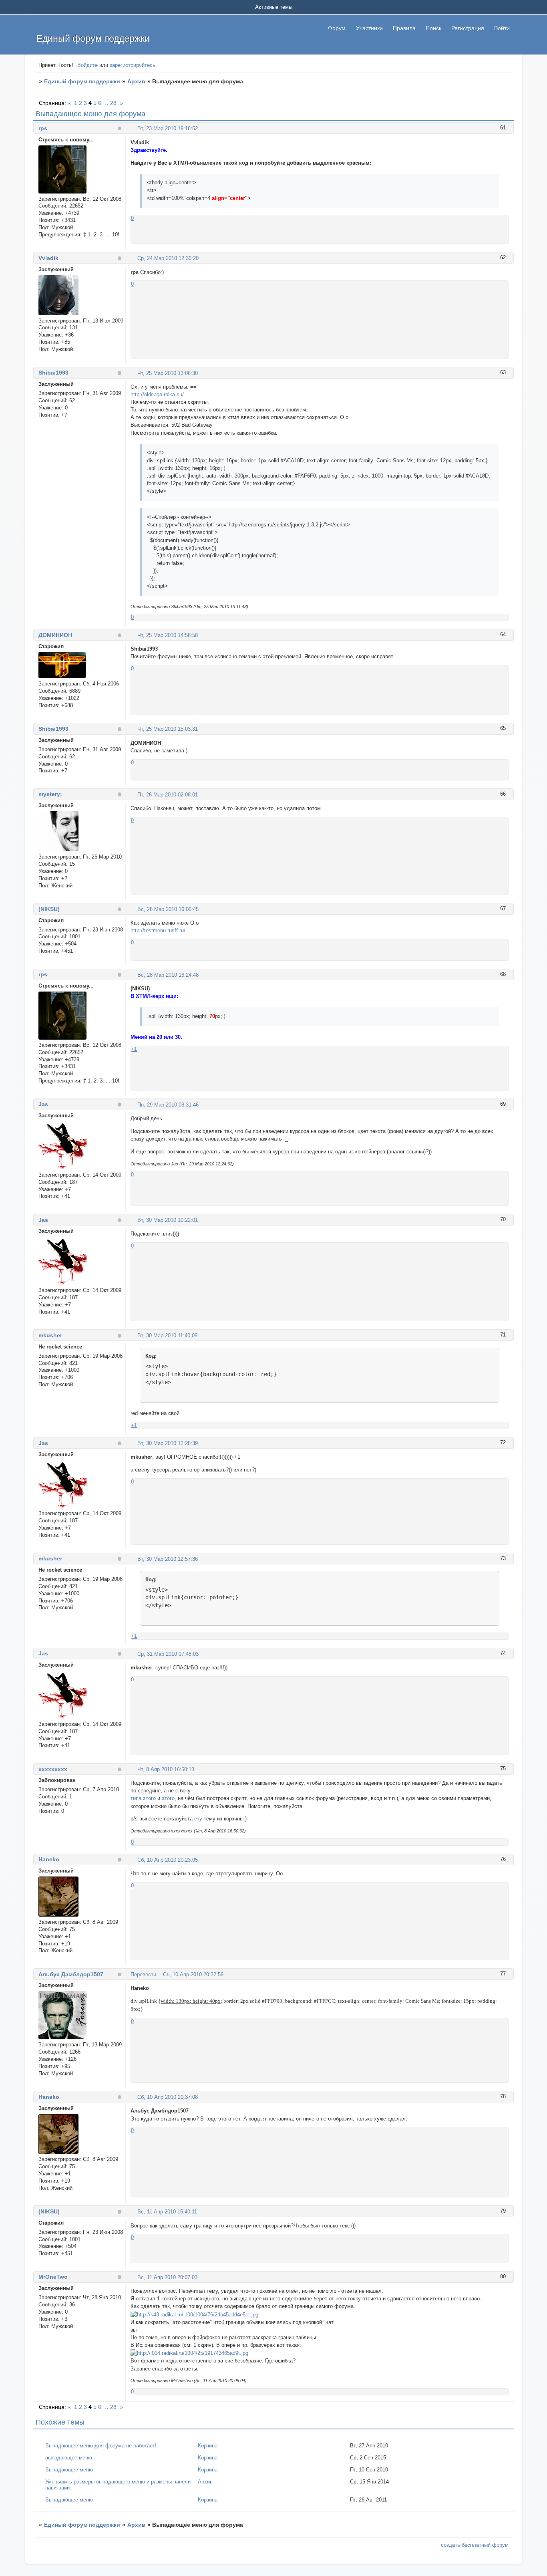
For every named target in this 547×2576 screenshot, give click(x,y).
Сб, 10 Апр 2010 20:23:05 (168, 1860)
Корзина (208, 2446)
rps (43, 128)
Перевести (143, 1974)
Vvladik (48, 258)
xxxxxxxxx (53, 1769)
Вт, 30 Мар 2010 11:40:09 (167, 1335)
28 (113, 103)
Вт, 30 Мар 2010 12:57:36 (168, 1559)
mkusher (50, 1335)
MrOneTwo (53, 2277)
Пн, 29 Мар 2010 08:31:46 (168, 1105)
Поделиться (134, 128)
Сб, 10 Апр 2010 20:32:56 (193, 1974)
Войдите (87, 65)
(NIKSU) (49, 909)
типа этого (143, 1798)
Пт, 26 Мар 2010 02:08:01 (168, 795)
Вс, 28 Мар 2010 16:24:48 (168, 975)
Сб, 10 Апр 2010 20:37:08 (168, 2097)
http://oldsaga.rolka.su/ (157, 394)
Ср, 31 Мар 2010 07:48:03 (168, 1654)
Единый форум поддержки (82, 81)
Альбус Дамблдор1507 (71, 1974)
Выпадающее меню (69, 2470)
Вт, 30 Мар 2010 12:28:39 (168, 1443)
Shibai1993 (53, 373)
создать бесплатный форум (475, 2545)
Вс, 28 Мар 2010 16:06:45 (168, 909)
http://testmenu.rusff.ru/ (158, 930)
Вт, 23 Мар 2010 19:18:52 (168, 128)
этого (168, 1798)
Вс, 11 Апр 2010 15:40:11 (167, 2212)
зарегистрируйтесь (133, 65)
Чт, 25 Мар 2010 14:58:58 (168, 635)
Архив (136, 81)
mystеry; (50, 794)
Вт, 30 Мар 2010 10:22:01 (168, 1220)
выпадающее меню (69, 2458)
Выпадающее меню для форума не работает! (101, 2446)
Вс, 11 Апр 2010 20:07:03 (167, 2277)
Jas (43, 1104)
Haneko (49, 1859)
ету (198, 1819)
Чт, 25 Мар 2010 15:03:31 (168, 729)
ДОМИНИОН (55, 635)
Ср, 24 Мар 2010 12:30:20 (168, 258)
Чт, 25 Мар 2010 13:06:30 (168, 373)
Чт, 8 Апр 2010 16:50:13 (166, 1769)
